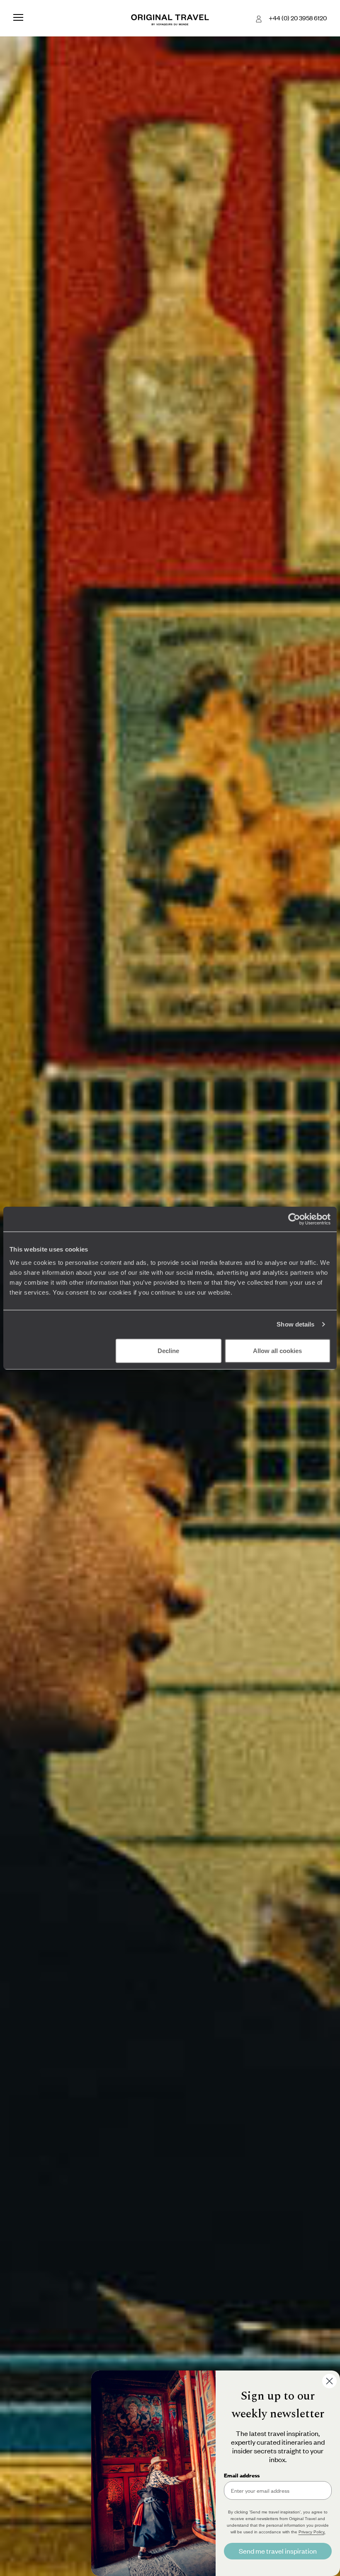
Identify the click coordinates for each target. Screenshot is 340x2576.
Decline (168, 1350)
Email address (242, 2475)
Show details (295, 1324)
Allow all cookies (277, 1350)
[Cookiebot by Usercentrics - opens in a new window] (294, 1219)
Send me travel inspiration (278, 2551)
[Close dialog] (329, 2381)
